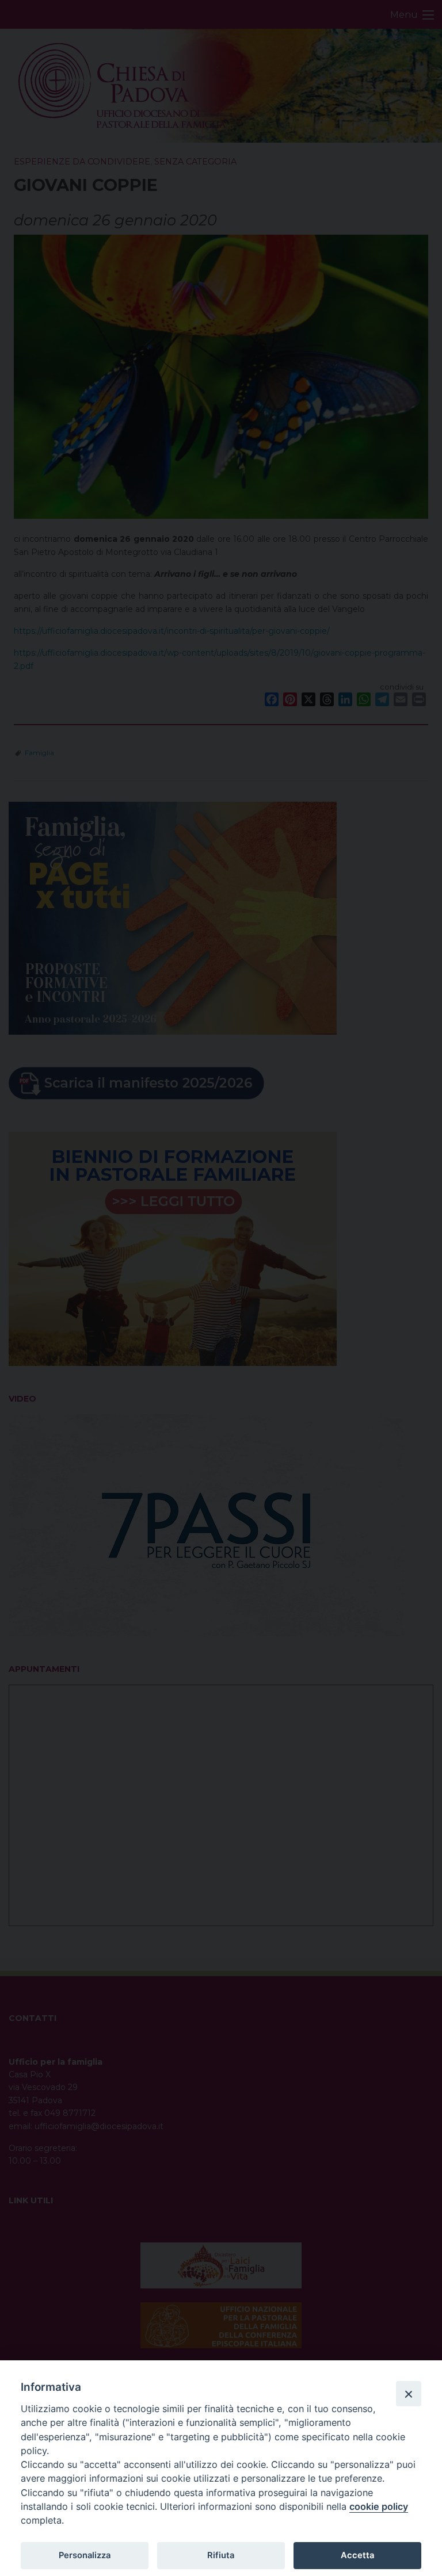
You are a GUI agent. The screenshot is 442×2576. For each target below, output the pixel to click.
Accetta (357, 2555)
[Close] (409, 2394)
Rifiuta (221, 2555)
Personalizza (85, 2555)
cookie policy (379, 2506)
